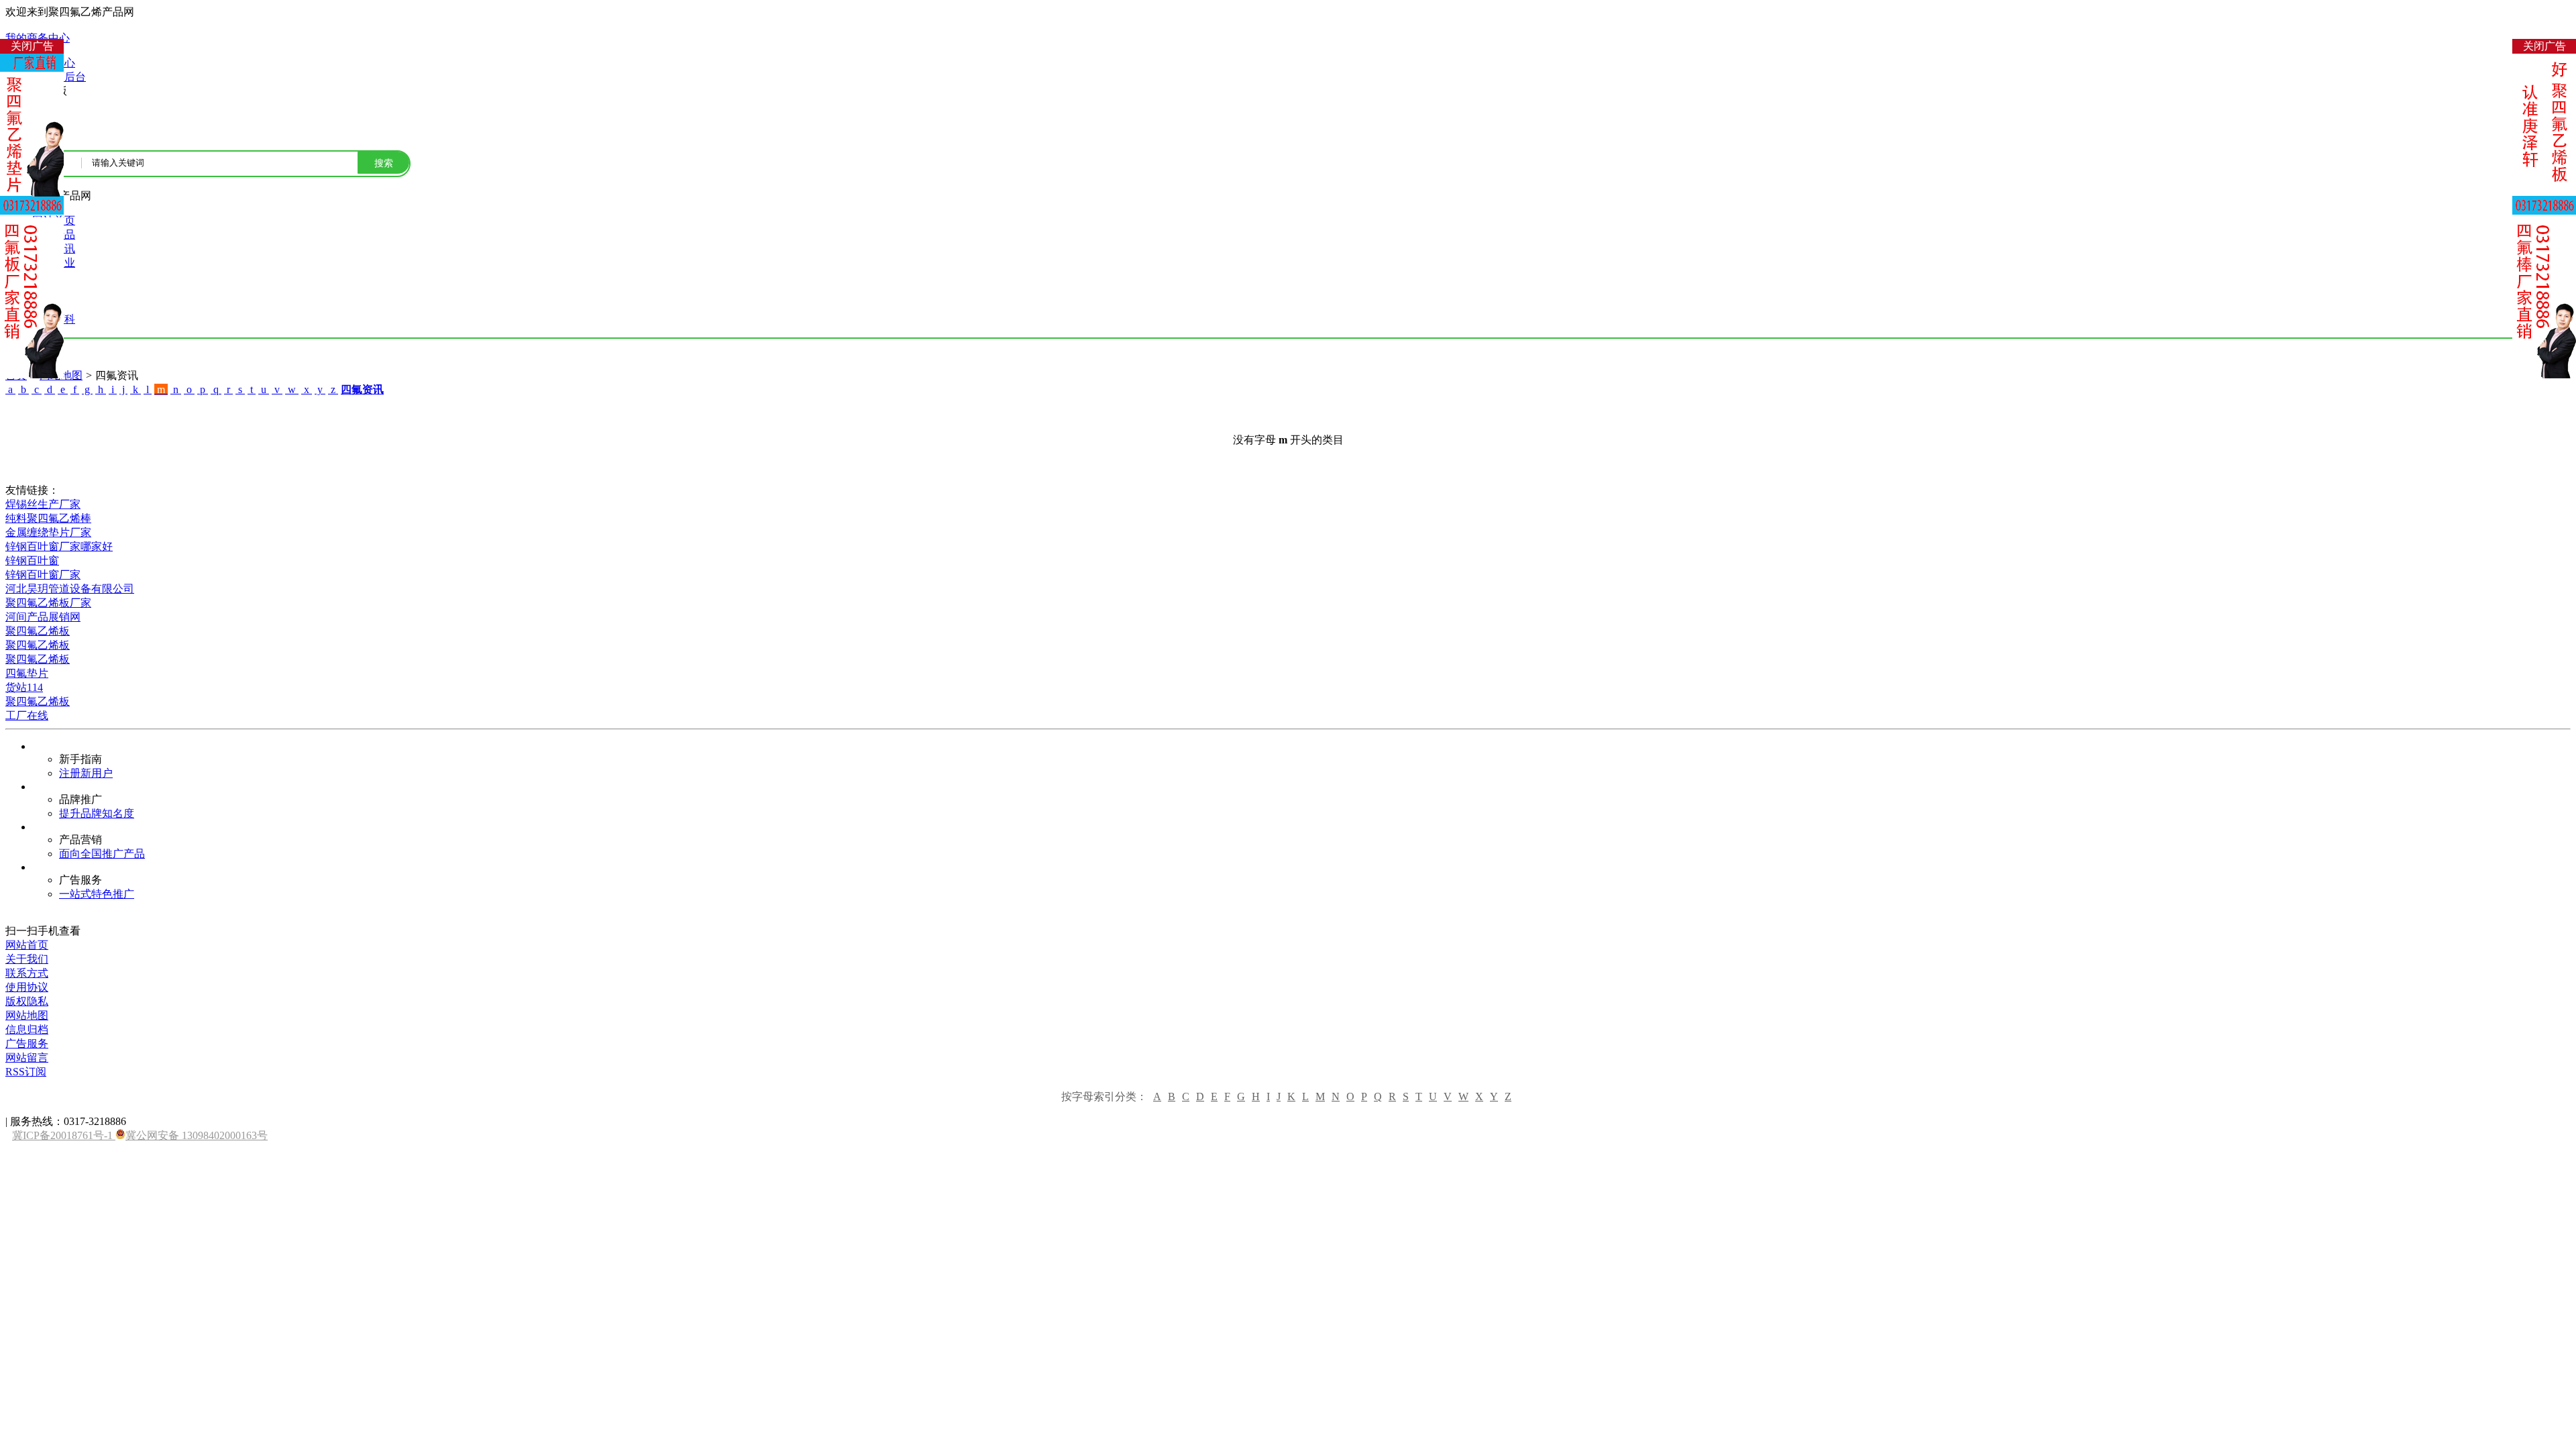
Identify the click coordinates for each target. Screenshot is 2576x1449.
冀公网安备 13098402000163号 (197, 1135)
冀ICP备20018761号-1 (64, 1135)
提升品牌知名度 (97, 813)
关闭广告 (32, 46)
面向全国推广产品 (102, 854)
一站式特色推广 (97, 894)
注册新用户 (86, 773)
